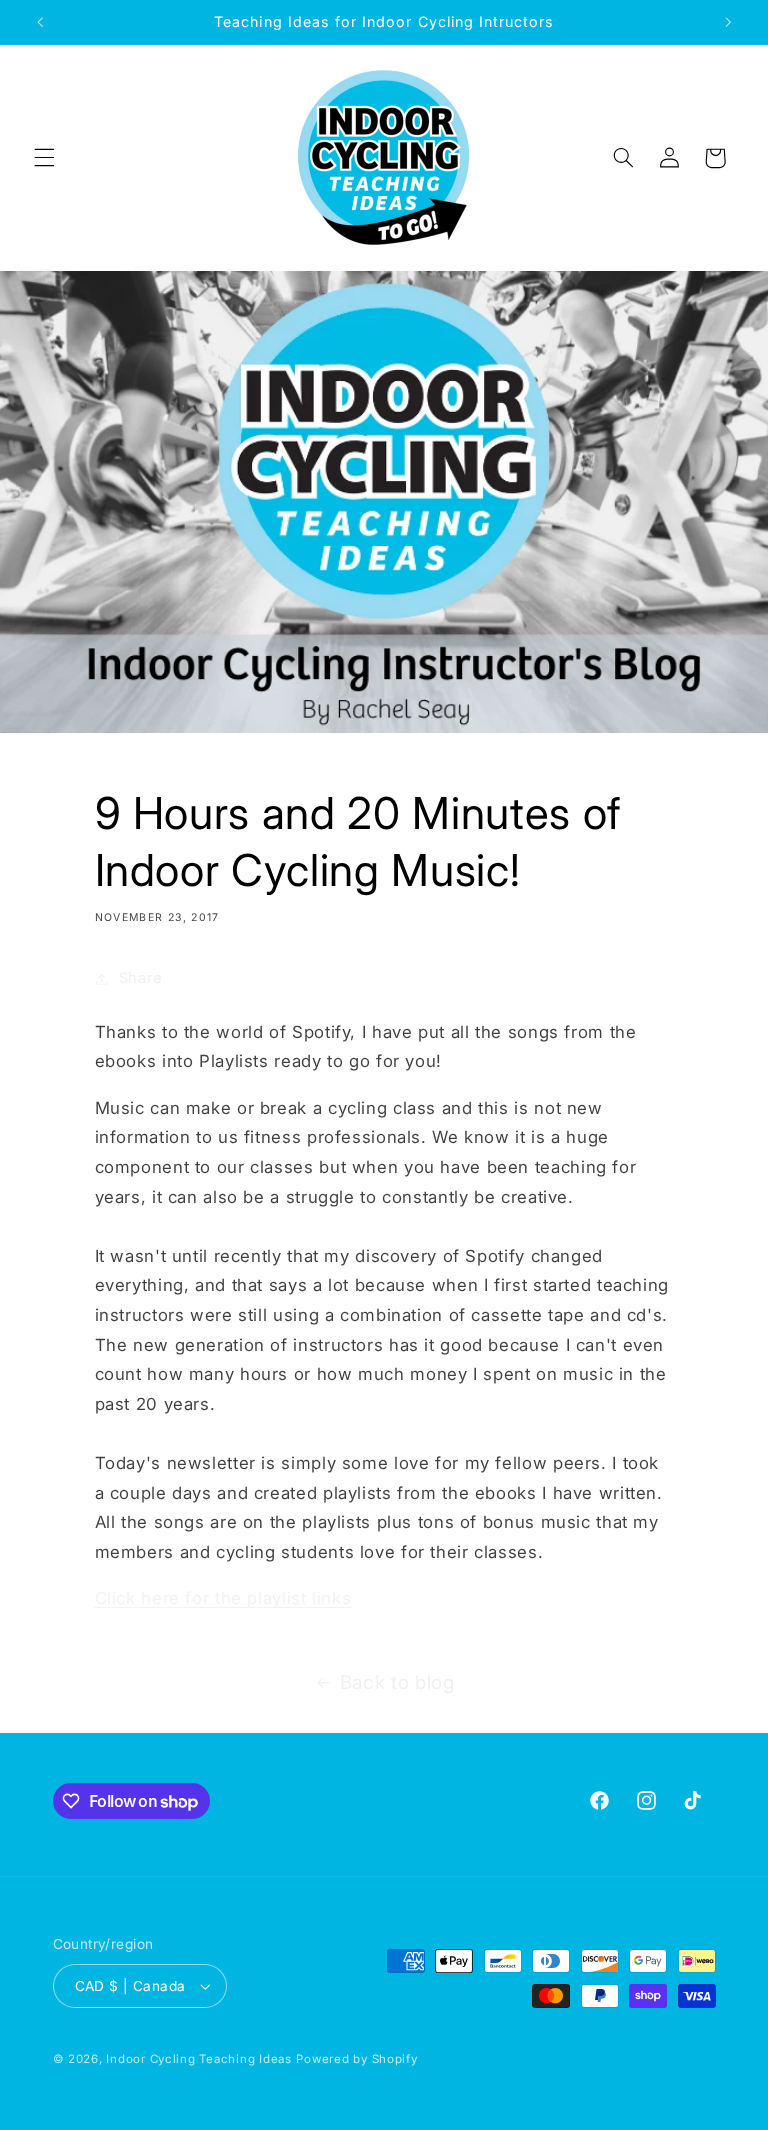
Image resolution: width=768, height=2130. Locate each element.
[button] (44, 158)
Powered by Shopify (356, 2059)
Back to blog (397, 1682)
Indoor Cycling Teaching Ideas (198, 2059)
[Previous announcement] (40, 22)
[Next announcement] (728, 22)
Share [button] (141, 978)
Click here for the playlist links (223, 1598)
